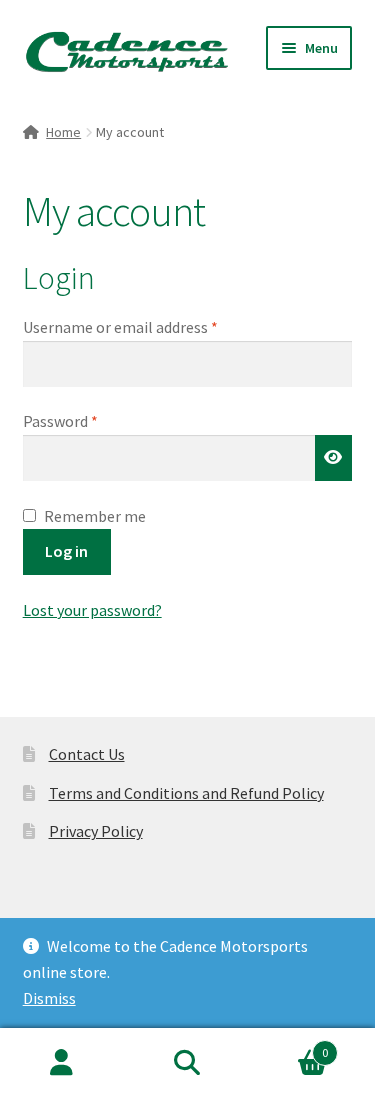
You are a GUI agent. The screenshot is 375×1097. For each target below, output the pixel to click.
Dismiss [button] (49, 998)
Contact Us (87, 754)
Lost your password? (92, 610)
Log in (66, 551)
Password (90, 420)
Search (187, 1063)
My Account (62, 1063)
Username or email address (150, 326)
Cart (289, 1045)
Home (63, 132)
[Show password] (334, 458)
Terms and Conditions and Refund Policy (186, 793)
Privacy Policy (96, 831)
